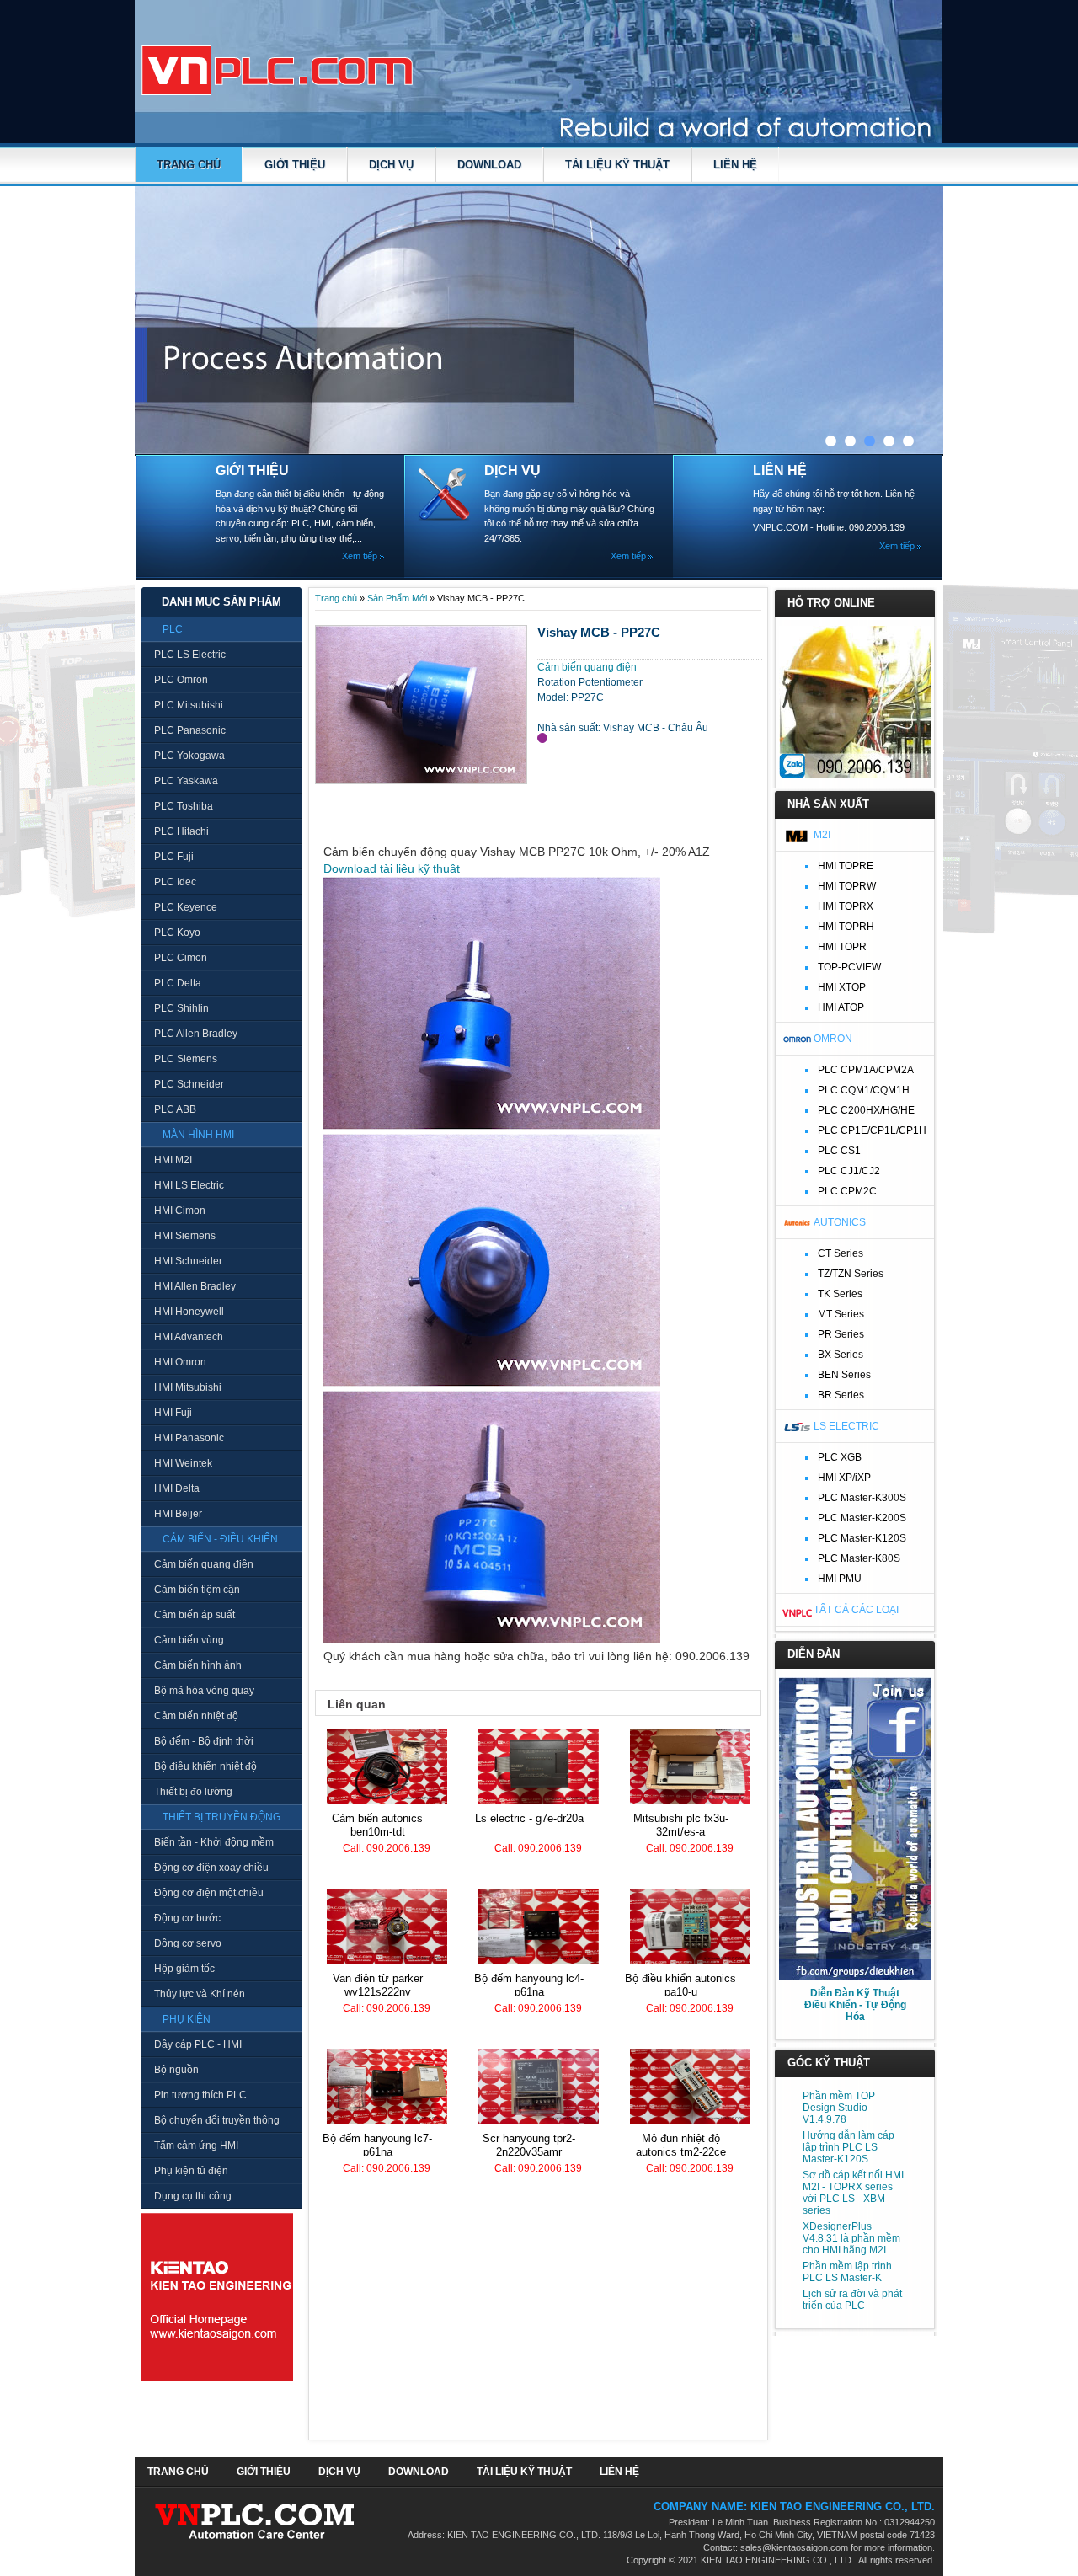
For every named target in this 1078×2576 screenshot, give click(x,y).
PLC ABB (175, 1109)
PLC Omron (181, 680)
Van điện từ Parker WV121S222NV (378, 1985)
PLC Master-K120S (862, 1538)
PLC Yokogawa (189, 756)
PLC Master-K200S (862, 1518)
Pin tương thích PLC (200, 2095)
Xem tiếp (360, 556)
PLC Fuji (174, 857)
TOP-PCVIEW (849, 967)
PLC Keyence (186, 907)
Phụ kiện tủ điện (191, 2171)
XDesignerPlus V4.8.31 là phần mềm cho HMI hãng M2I (851, 2238)
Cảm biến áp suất (195, 1615)
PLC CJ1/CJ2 (849, 1171)
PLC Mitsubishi (189, 705)
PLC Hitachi (181, 831)
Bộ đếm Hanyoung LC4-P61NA (529, 1985)
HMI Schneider (188, 1261)
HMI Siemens (185, 1236)
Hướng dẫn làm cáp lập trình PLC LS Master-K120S (849, 2147)
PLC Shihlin (181, 1008)
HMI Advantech (189, 1337)
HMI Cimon (180, 1211)
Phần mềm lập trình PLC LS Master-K (847, 2272)
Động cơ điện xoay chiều (211, 1868)
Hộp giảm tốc (184, 1969)
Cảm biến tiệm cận (197, 1590)
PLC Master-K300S (862, 1498)
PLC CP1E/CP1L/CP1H (872, 1130)
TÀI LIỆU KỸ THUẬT (617, 165)
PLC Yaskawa (186, 781)
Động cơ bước (187, 1918)
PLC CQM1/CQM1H (864, 1090)
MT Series (841, 1314)
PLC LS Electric (190, 655)
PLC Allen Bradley (196, 1034)
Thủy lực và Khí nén (200, 1994)
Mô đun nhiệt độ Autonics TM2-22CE (681, 2145)
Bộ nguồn (176, 2070)
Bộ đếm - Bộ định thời (204, 1741)
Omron (833, 1039)
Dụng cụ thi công (193, 2196)
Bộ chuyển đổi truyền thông (217, 2120)
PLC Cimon (181, 958)
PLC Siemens (186, 1059)
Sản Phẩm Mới (397, 598)
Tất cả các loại (856, 1610)
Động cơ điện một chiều (209, 1893)
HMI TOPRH (846, 927)
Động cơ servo (188, 1943)
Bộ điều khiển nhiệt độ (205, 1766)
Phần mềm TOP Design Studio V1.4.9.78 (839, 2108)
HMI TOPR (842, 947)
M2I (822, 835)
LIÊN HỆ (735, 165)
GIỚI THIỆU (295, 165)
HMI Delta (177, 1488)
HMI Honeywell (189, 1312)
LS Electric (846, 1426)
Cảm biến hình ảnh (198, 1665)
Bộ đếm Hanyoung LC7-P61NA (377, 2145)
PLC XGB (840, 1457)
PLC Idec (175, 882)
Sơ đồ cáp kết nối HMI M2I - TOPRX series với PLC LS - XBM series (853, 2193)
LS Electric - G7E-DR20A (529, 1818)
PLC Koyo (177, 933)
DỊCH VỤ (391, 165)
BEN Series (844, 1375)
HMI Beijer (178, 1514)
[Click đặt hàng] (542, 738)
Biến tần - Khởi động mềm (214, 1842)
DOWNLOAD (489, 165)
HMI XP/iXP (844, 1478)
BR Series (841, 1395)
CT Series (841, 1253)
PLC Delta (178, 983)
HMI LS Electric (189, 1185)
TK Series (840, 1294)
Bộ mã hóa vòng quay (204, 1691)
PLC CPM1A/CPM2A (866, 1070)
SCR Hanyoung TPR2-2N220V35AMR (529, 2145)
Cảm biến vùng (189, 1640)
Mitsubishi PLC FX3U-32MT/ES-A (681, 1825)
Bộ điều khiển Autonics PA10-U (680, 1985)
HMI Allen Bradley (195, 1286)
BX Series (841, 1355)
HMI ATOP (841, 1007)
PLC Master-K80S (859, 1558)
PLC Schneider (189, 1084)
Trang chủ (189, 165)
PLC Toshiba (184, 806)
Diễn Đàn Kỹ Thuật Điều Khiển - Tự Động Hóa (855, 2005)
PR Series (841, 1334)
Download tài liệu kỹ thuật (392, 868)
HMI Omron (180, 1362)
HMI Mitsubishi (188, 1387)
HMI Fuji (173, 1413)
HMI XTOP (842, 987)
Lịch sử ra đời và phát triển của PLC (852, 2300)
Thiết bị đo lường (193, 1792)
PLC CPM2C (847, 1191)
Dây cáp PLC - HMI (198, 2044)
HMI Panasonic (189, 1438)
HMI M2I (173, 1160)
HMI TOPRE (846, 866)
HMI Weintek (183, 1463)
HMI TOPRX (846, 906)
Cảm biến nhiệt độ (196, 1716)
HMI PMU (840, 1579)
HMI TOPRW (847, 886)
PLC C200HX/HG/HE (866, 1110)
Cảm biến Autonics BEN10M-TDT (377, 1825)
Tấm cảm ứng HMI (196, 2146)
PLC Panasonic (190, 730)
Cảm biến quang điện (204, 1564)
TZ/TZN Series (851, 1274)
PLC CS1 (839, 1151)
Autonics (840, 1222)
